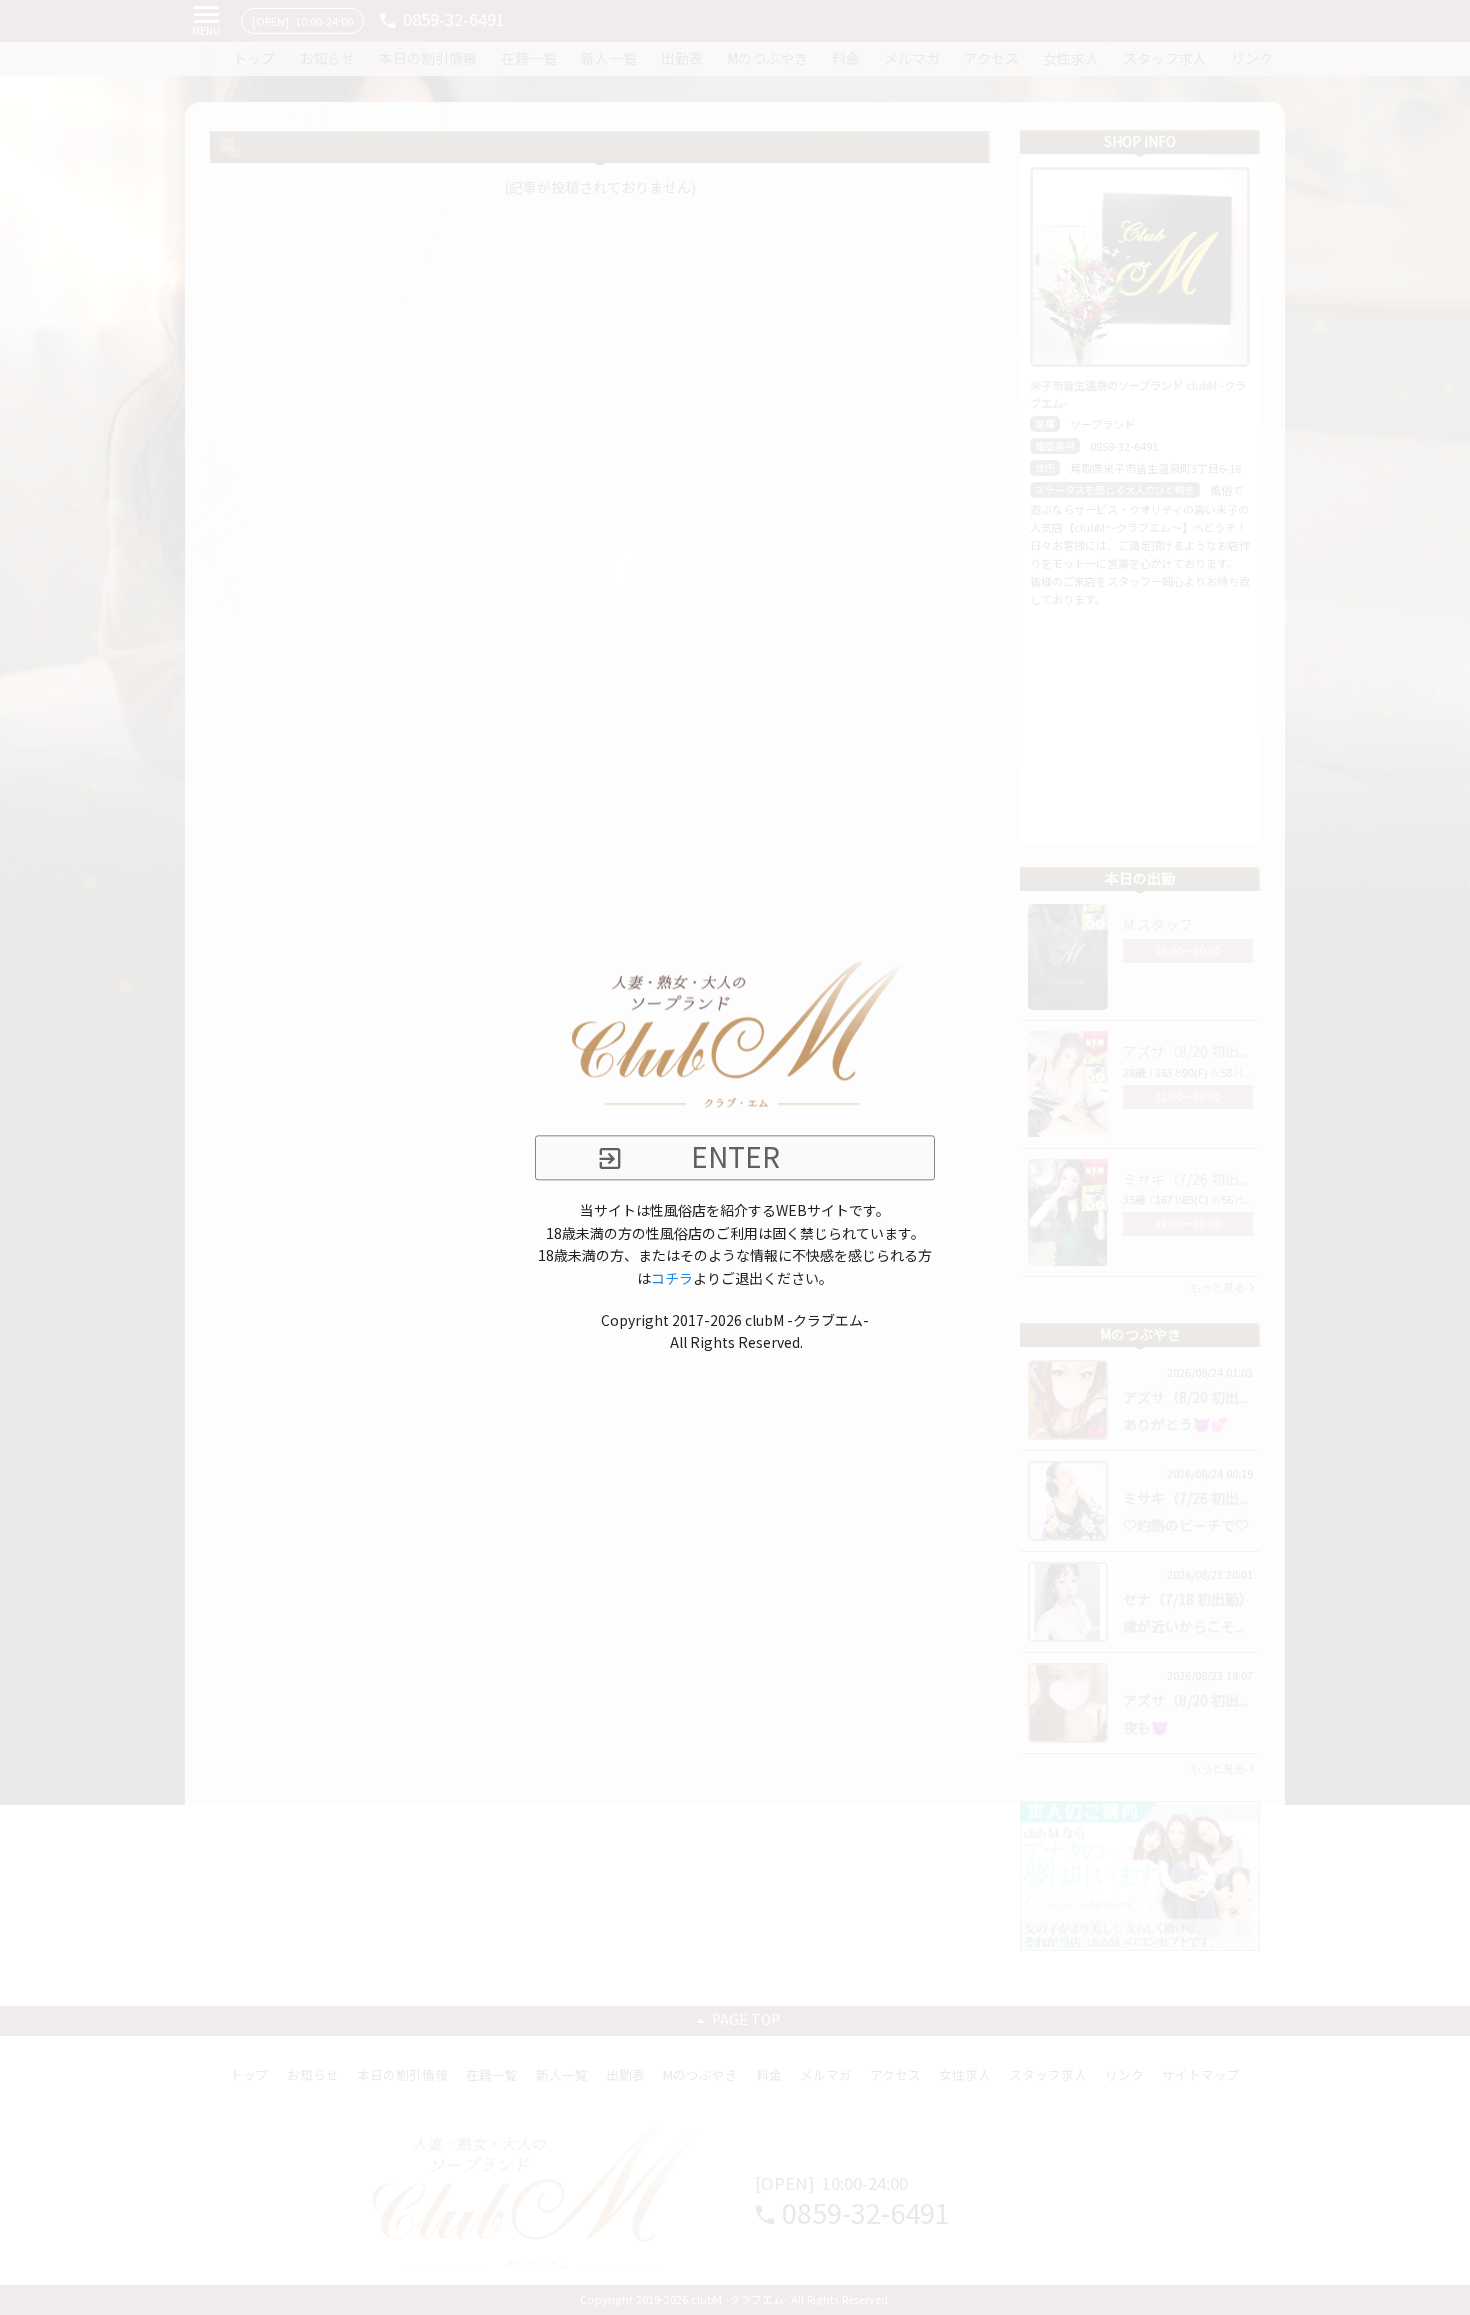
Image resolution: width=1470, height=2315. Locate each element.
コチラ (672, 1279)
